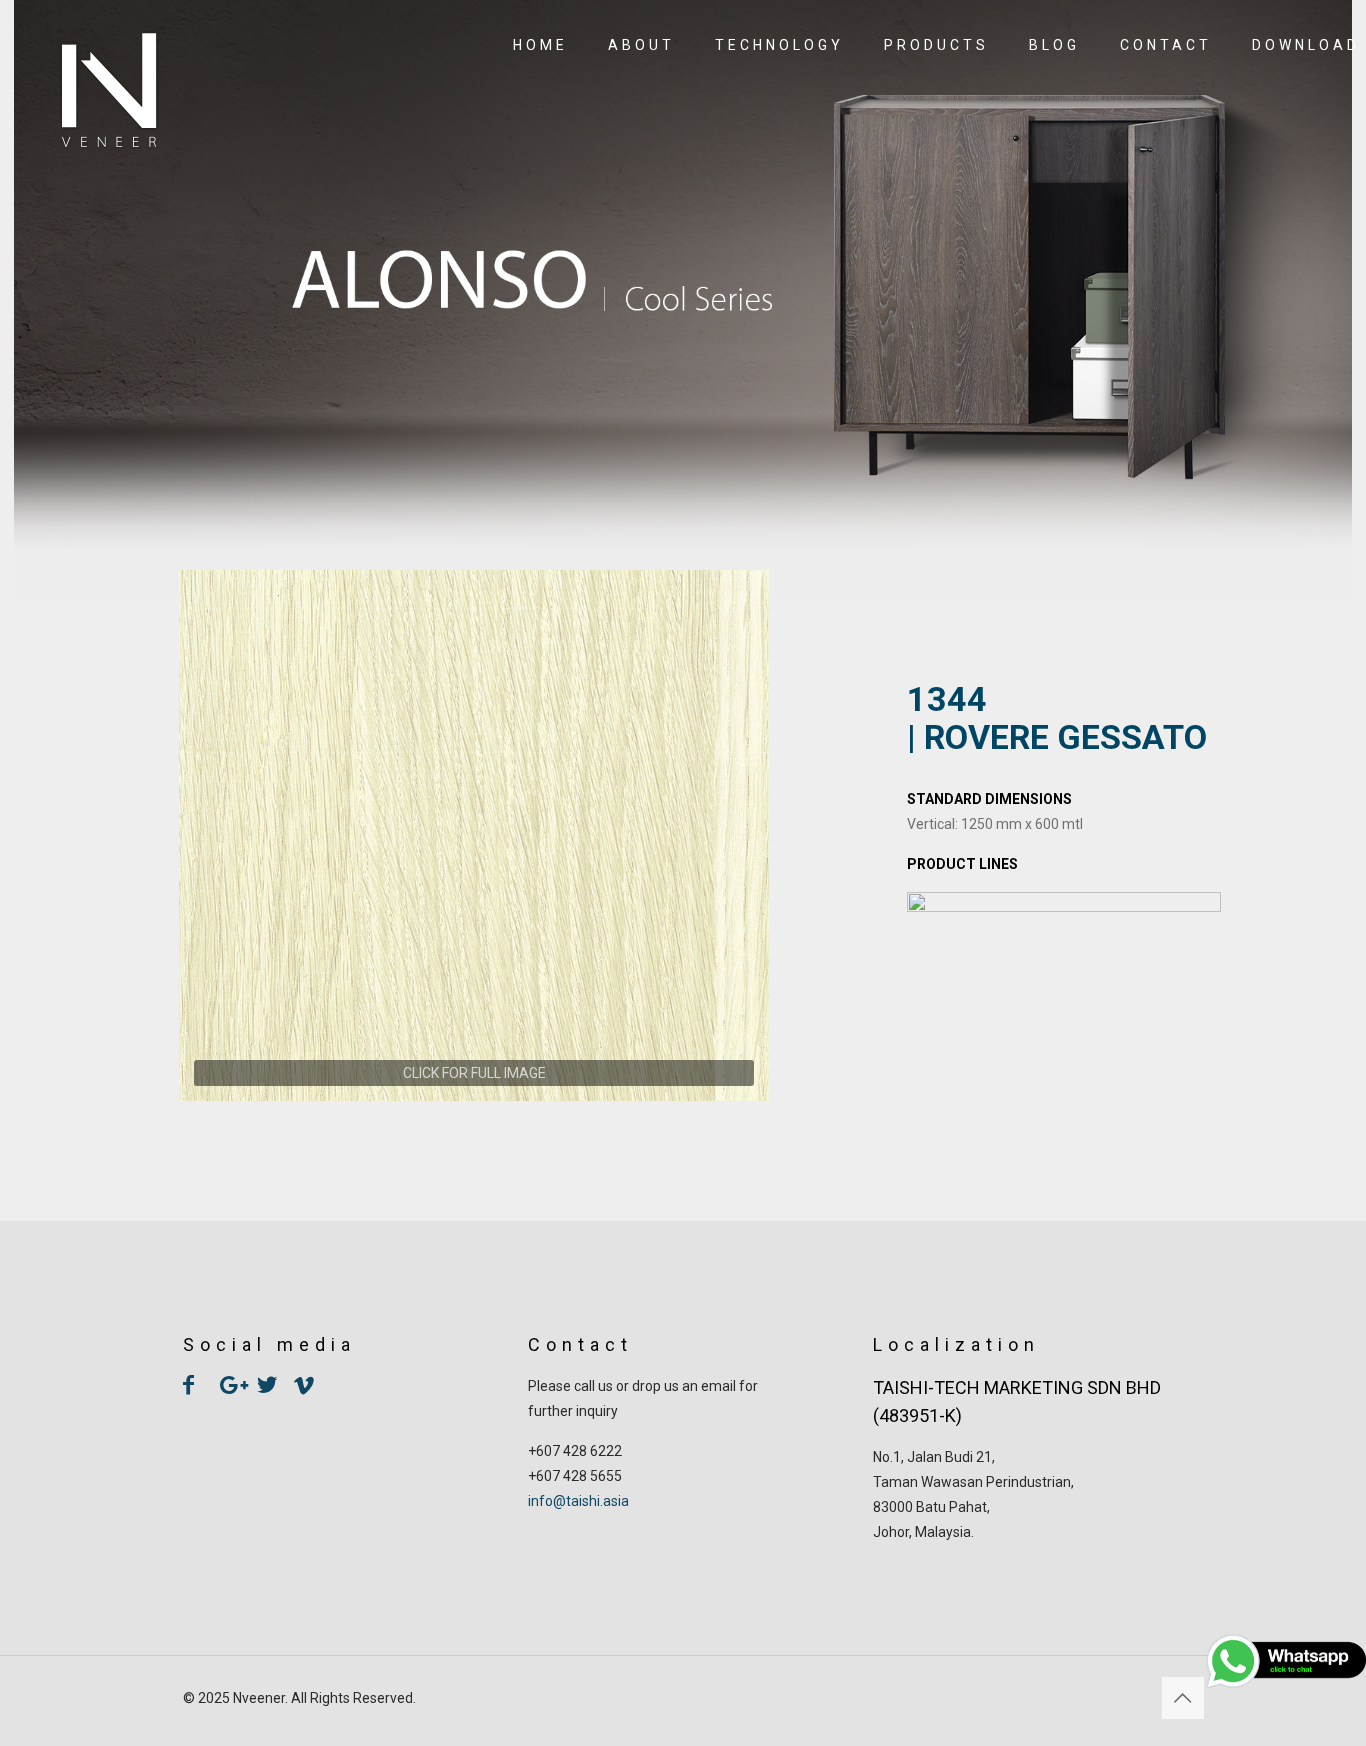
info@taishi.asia (578, 1501)
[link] (474, 835)
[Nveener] (109, 90)
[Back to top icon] (1183, 1698)
